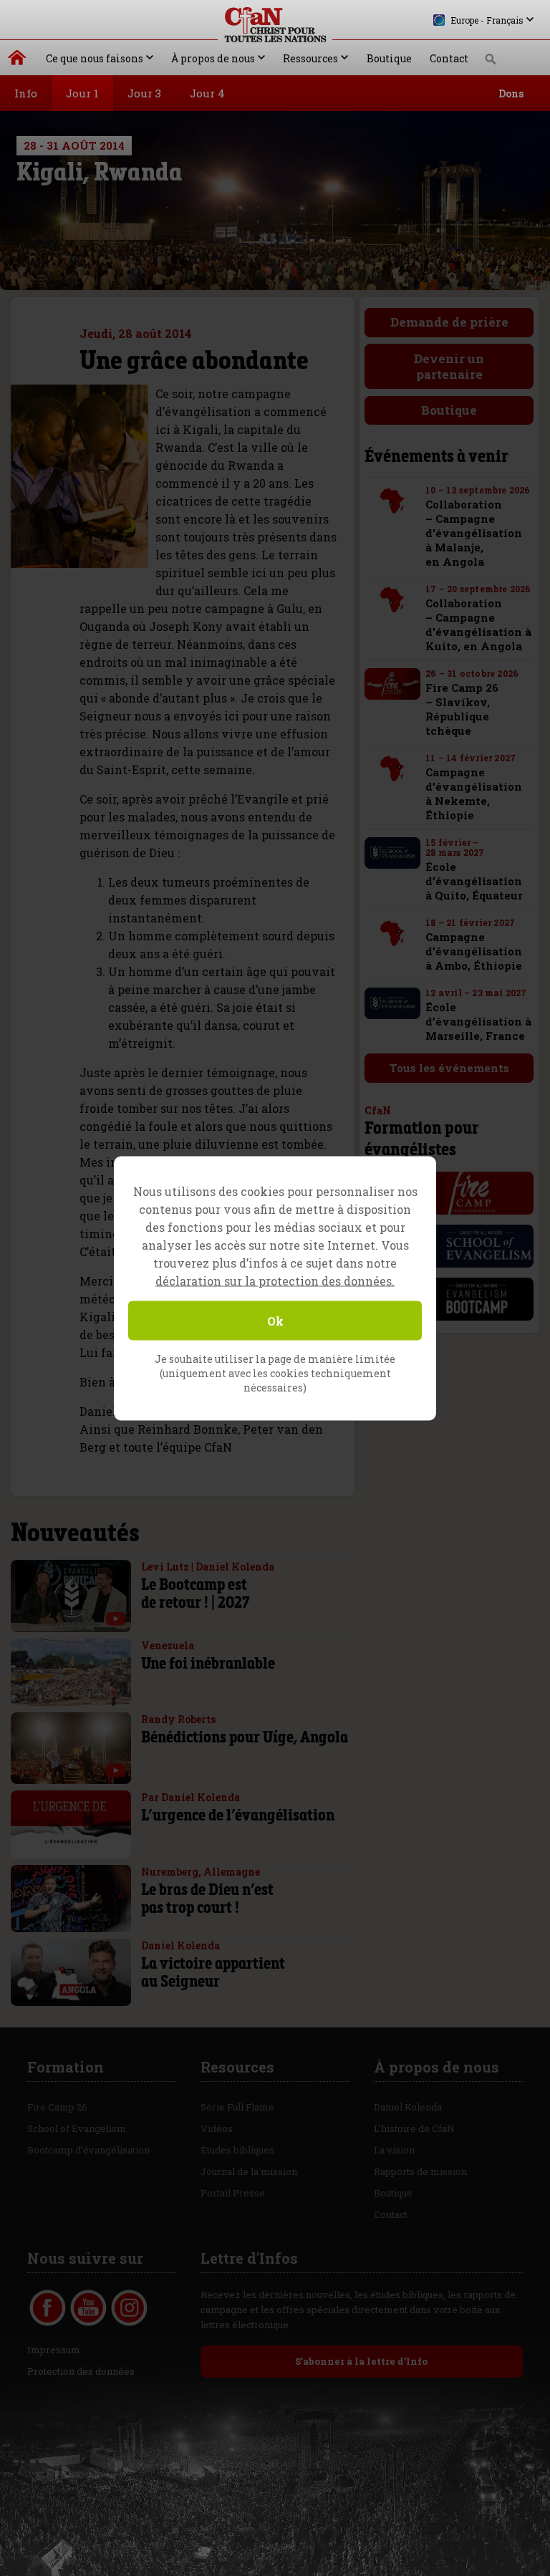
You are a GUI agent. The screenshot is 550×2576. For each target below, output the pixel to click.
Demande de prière (449, 322)
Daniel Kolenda (408, 2107)
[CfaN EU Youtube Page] (88, 2308)
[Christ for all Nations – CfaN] (275, 25)
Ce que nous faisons (95, 58)
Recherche (491, 63)
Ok (275, 1320)
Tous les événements (449, 1068)
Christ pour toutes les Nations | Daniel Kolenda (18, 61)
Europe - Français (487, 20)
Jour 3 (144, 93)
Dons (511, 93)
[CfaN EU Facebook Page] (48, 2308)
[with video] (116, 1619)
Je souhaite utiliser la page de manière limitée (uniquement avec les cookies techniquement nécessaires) (275, 1373)
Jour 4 (207, 93)
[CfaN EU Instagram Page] (129, 2308)
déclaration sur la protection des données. (275, 1280)
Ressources (310, 58)
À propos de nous (213, 58)
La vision (394, 2150)
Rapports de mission (420, 2171)
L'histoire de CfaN (414, 2128)
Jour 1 (82, 93)
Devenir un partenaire (449, 366)
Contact (449, 58)
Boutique (389, 58)
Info (26, 93)
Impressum (54, 2350)
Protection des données (81, 2371)
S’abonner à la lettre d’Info (361, 2361)
